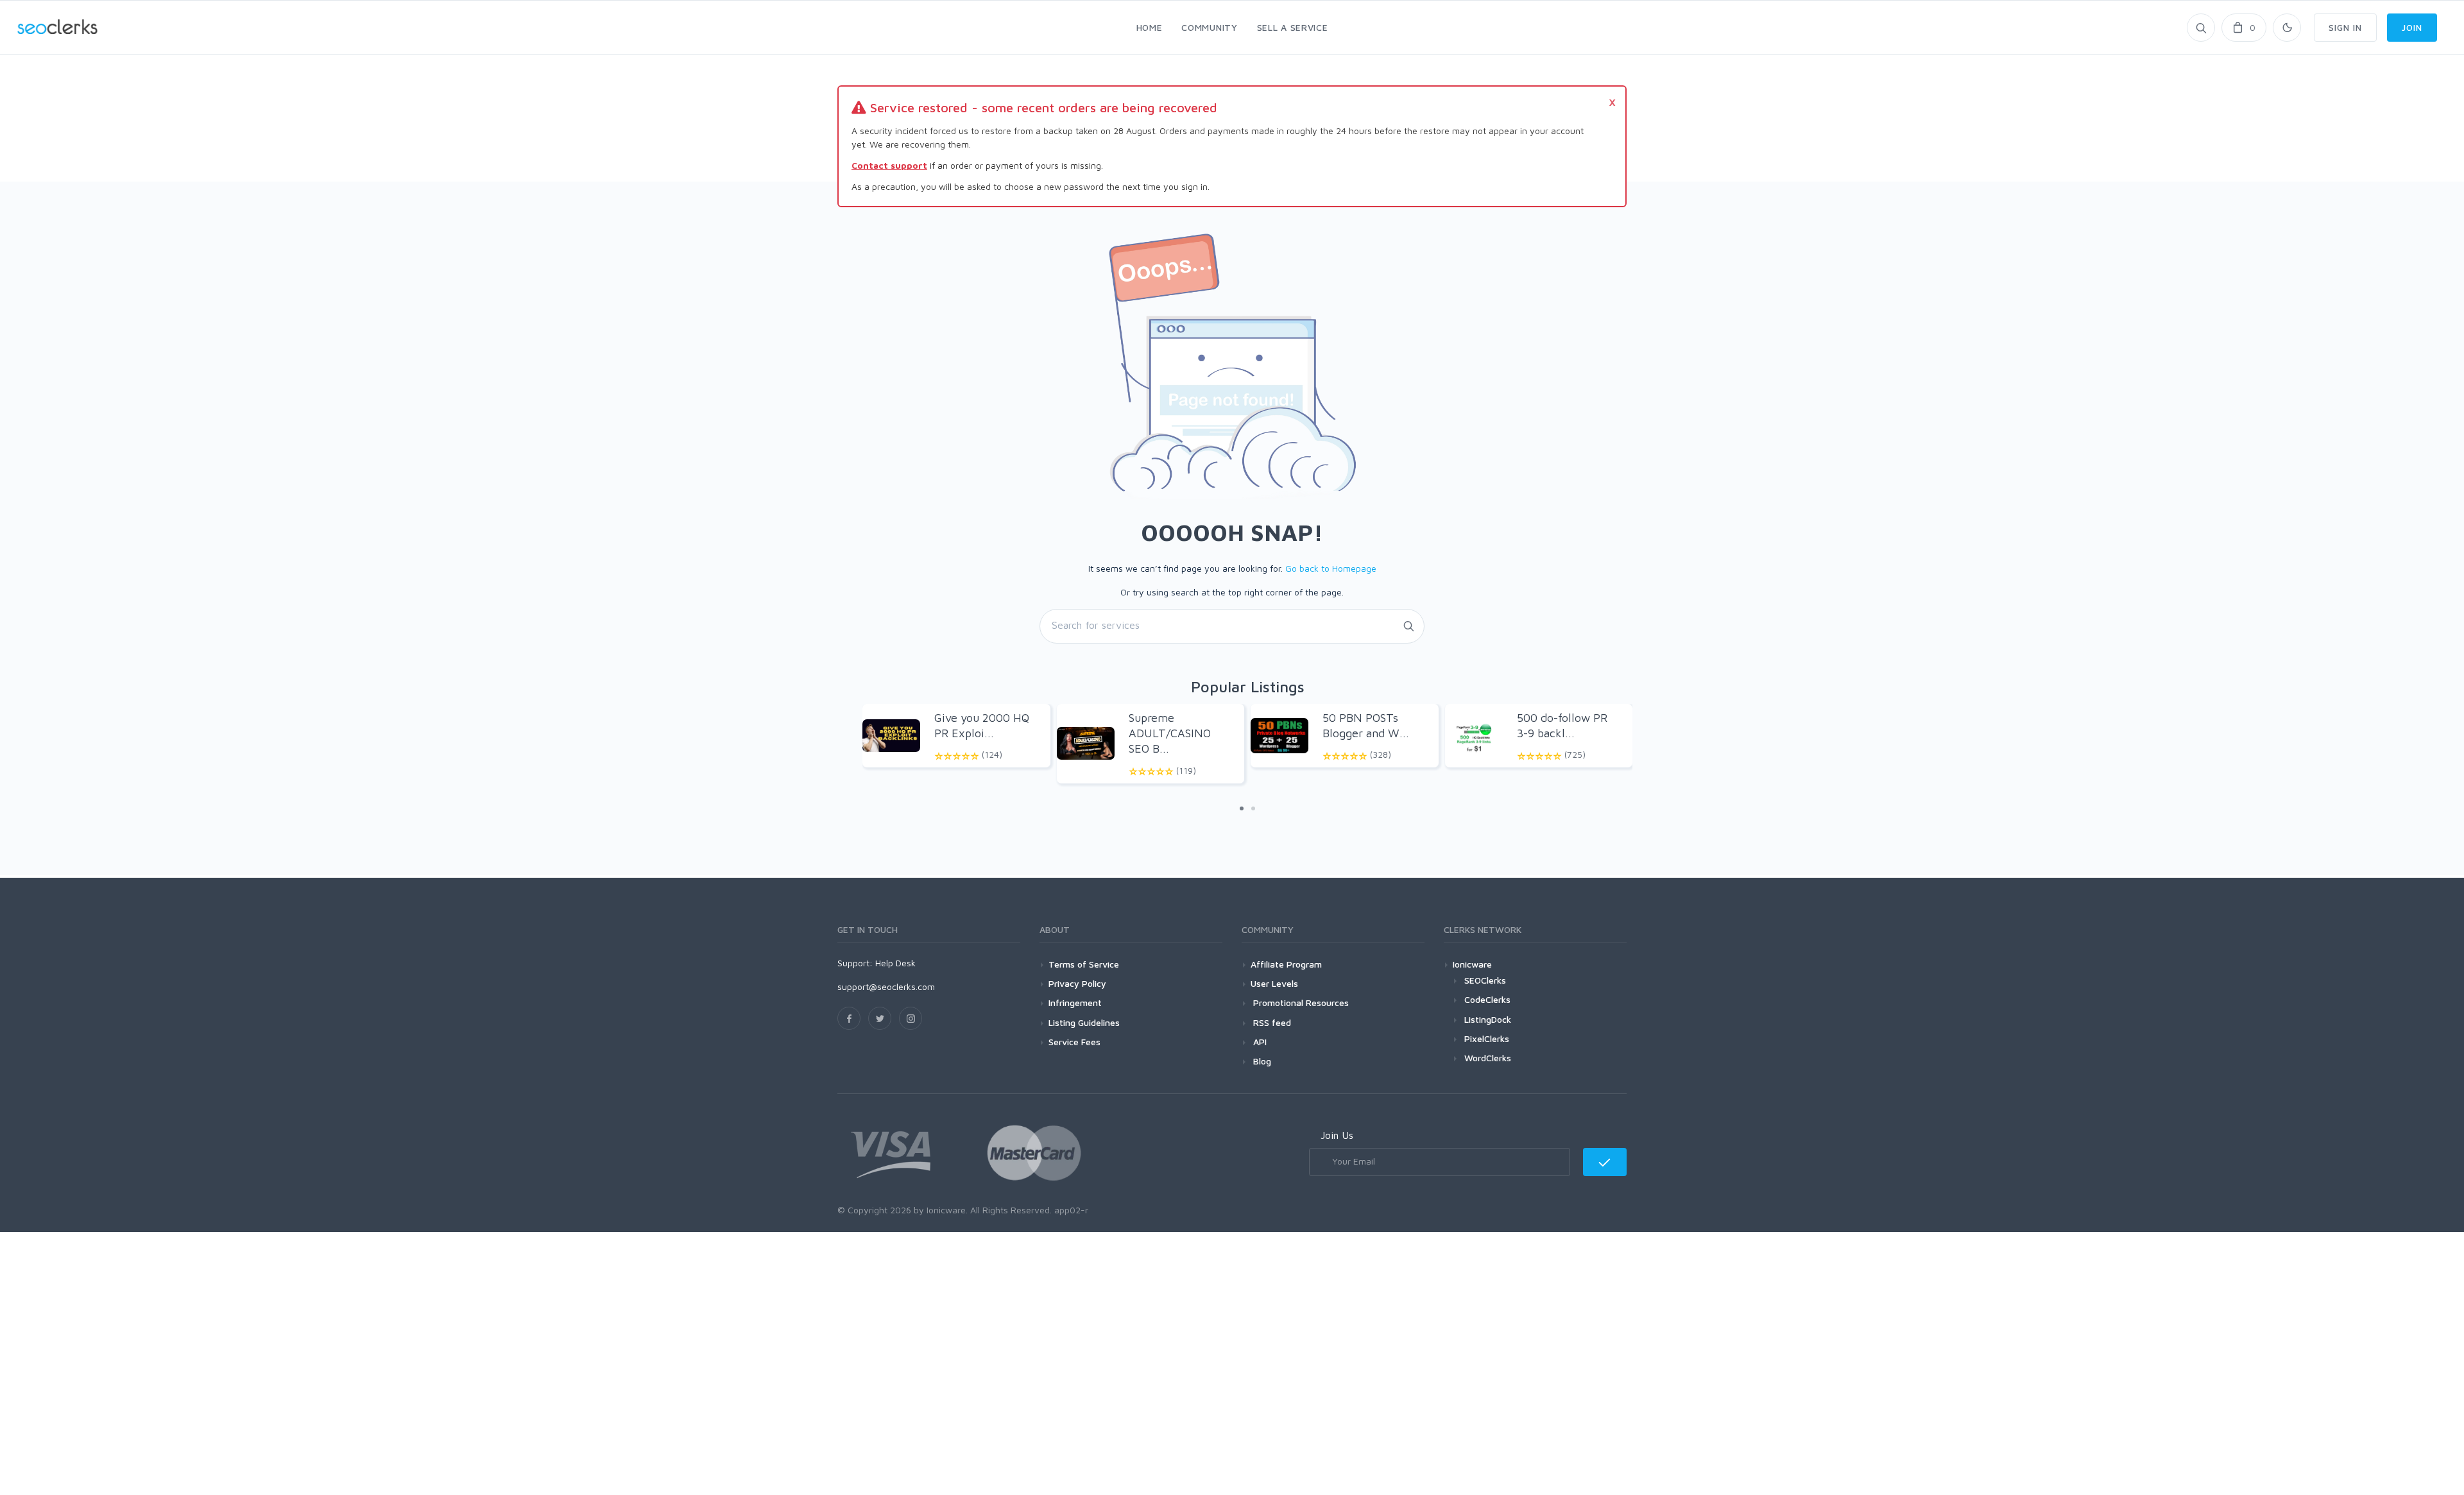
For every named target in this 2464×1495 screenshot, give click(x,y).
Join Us (1337, 1135)
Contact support (889, 165)
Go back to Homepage (1331, 568)
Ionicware (1472, 964)
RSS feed (1271, 1022)
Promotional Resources (1300, 1003)
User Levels (1274, 983)
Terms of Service (1084, 964)
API (1259, 1042)
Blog (1261, 1061)
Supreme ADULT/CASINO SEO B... (1170, 733)
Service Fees (1074, 1042)
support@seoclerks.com (886, 987)
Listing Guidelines (1084, 1022)
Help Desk (895, 963)
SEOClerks (1485, 980)
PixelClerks (1487, 1038)
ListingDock (1488, 1019)
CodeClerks (1487, 999)
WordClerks (1488, 1058)
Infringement (1075, 1003)
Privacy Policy (1077, 983)
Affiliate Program (1286, 964)
